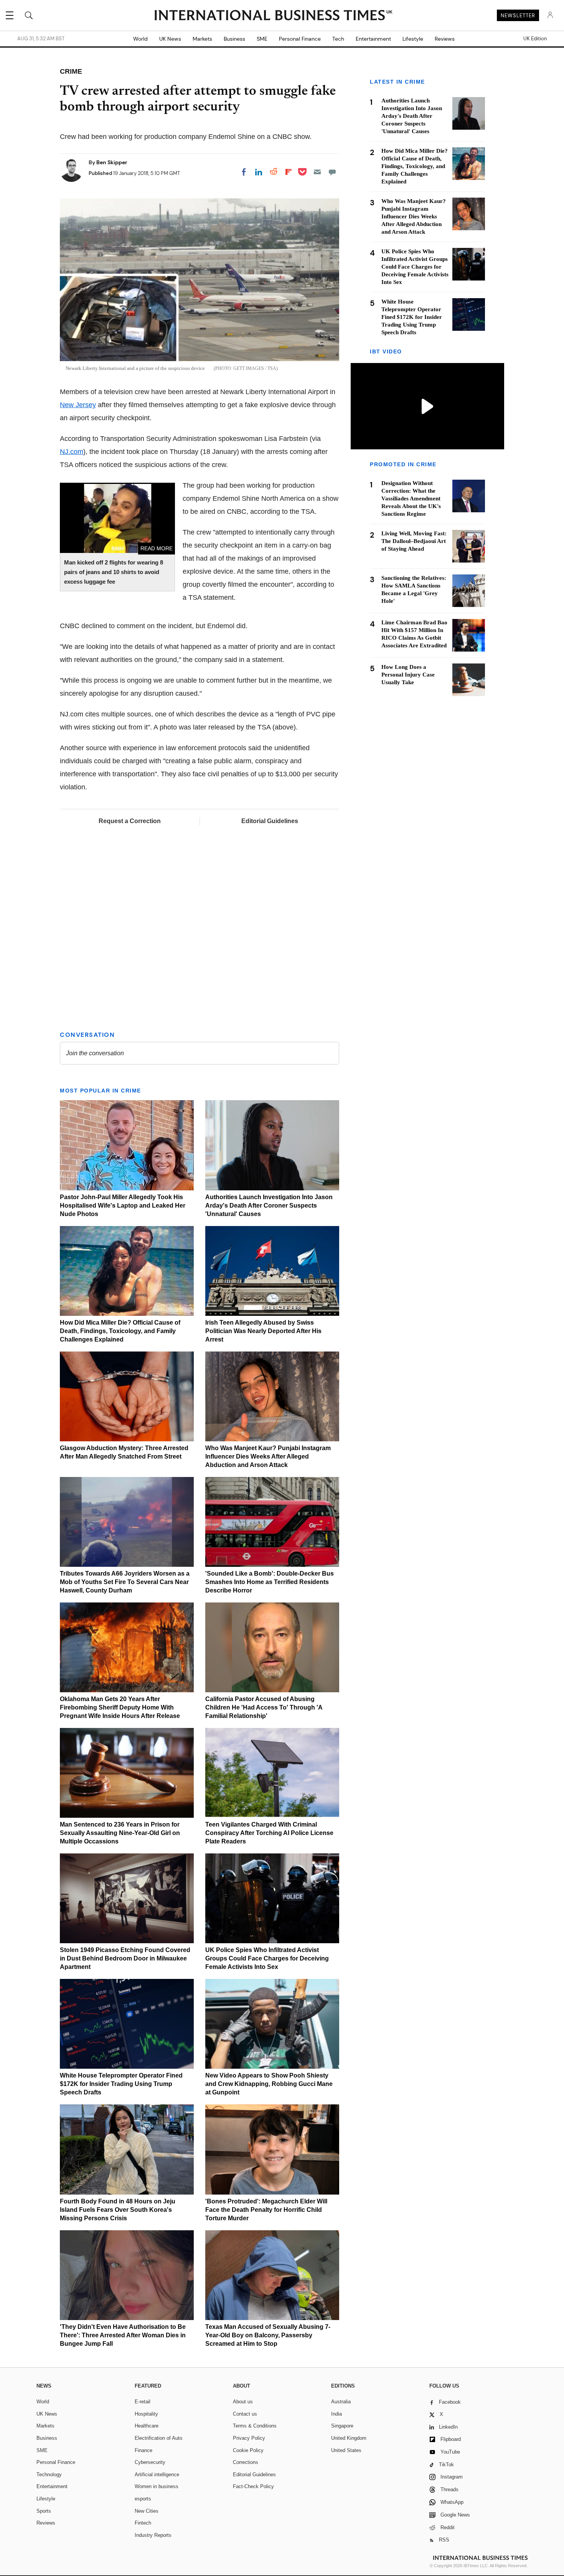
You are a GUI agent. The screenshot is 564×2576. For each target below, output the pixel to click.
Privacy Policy (249, 2438)
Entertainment (373, 39)
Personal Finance (300, 39)
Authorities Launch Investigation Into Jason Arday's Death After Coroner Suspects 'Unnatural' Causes (269, 1205)
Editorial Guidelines (270, 821)
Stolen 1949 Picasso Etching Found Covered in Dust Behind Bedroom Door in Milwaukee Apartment (125, 1958)
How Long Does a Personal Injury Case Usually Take (408, 675)
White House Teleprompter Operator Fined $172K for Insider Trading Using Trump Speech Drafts (121, 2084)
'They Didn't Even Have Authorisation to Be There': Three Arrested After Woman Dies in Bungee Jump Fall (123, 2335)
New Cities (147, 2511)
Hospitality (146, 2414)
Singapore (342, 2426)
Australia (341, 2402)
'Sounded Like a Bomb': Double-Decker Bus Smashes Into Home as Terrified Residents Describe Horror (270, 1582)
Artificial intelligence (157, 2475)
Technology (49, 2475)
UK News (170, 39)
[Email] (317, 172)
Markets (202, 39)
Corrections (246, 2462)
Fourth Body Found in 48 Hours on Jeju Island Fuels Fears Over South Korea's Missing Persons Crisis (118, 2210)
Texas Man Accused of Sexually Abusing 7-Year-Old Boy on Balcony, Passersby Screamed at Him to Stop (268, 2335)
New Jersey (78, 405)
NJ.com (72, 452)
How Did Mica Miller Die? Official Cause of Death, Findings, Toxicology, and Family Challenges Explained (120, 1331)
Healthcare (147, 2426)
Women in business (157, 2486)
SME (262, 39)
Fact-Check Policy (253, 2486)
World (140, 39)
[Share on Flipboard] (289, 172)
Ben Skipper (112, 162)
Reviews (445, 39)
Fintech (143, 2523)
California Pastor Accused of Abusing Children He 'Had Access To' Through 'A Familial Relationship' (264, 1707)
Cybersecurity (150, 2462)
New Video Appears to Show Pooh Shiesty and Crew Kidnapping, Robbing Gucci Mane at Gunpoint (269, 2084)
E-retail (143, 2402)
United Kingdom (349, 2438)
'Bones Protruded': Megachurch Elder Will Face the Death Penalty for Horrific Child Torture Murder (266, 2210)
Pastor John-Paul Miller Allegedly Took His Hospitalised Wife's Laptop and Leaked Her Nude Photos (123, 1205)
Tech (338, 39)
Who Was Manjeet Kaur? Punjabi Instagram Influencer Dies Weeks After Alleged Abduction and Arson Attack (268, 1456)
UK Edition (535, 39)
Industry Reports (153, 2535)
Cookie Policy (248, 2450)
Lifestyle (413, 39)
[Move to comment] (332, 172)
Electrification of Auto (158, 2438)
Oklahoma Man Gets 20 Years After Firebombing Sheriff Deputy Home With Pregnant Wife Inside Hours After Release (120, 1707)
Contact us (245, 2414)
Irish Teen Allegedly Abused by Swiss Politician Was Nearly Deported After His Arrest (263, 1331)
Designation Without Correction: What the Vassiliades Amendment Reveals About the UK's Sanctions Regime (411, 498)
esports (143, 2499)
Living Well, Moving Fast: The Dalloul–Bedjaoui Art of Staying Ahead (414, 541)
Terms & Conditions (255, 2426)
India (336, 2414)
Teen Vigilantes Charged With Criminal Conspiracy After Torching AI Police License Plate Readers (269, 1833)
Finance (143, 2450)
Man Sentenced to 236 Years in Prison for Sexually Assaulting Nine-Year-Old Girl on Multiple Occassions (120, 1833)
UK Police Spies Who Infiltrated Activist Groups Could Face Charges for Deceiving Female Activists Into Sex (267, 1958)
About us (243, 2402)
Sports (44, 2511)
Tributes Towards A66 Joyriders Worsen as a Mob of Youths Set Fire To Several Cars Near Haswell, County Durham (125, 1582)
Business (234, 39)
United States (346, 2450)
